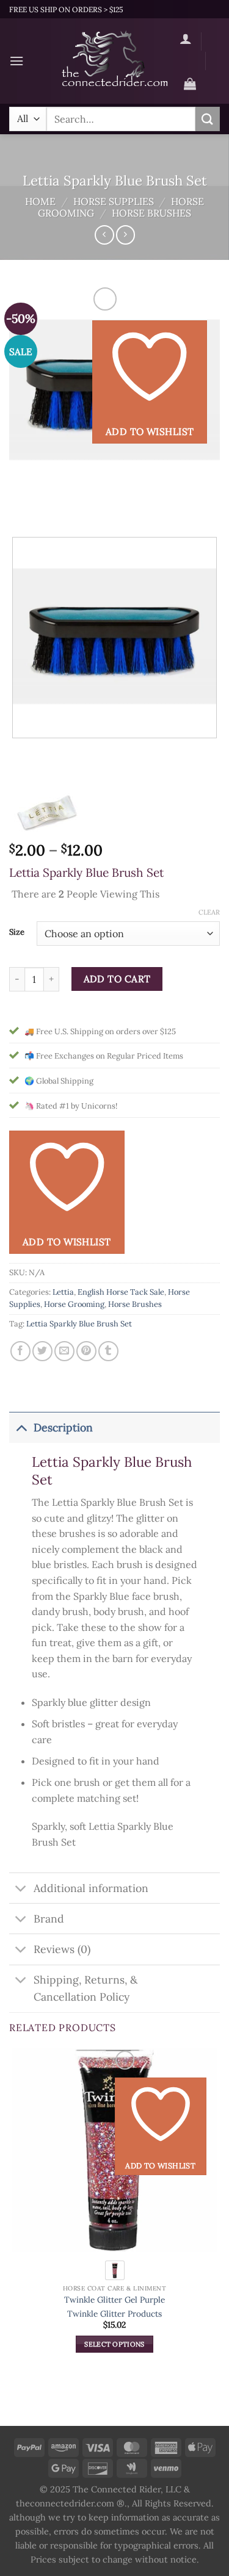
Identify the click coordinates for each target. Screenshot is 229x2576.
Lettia (63, 1292)
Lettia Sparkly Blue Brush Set (79, 1324)
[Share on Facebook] (20, 1351)
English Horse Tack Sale (121, 1292)
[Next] (55, 507)
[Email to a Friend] (64, 1351)
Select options (114, 2344)
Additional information (91, 1888)
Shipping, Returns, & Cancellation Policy (85, 1988)
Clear (209, 912)
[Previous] (21, 507)
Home (40, 201)
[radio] (115, 2270)
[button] (16, 61)
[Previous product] (125, 235)
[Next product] (104, 235)
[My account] (186, 38)
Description (63, 1427)
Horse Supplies (114, 201)
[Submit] (208, 119)
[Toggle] (21, 1427)
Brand (49, 1919)
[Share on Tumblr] (108, 1351)
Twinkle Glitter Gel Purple (114, 2300)
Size (17, 932)
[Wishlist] (190, 63)
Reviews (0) (62, 1949)
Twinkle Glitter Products (114, 2314)
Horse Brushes (151, 213)
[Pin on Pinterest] (86, 1351)
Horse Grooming (74, 1304)
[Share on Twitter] (42, 1351)
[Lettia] (46, 812)
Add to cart (117, 979)
